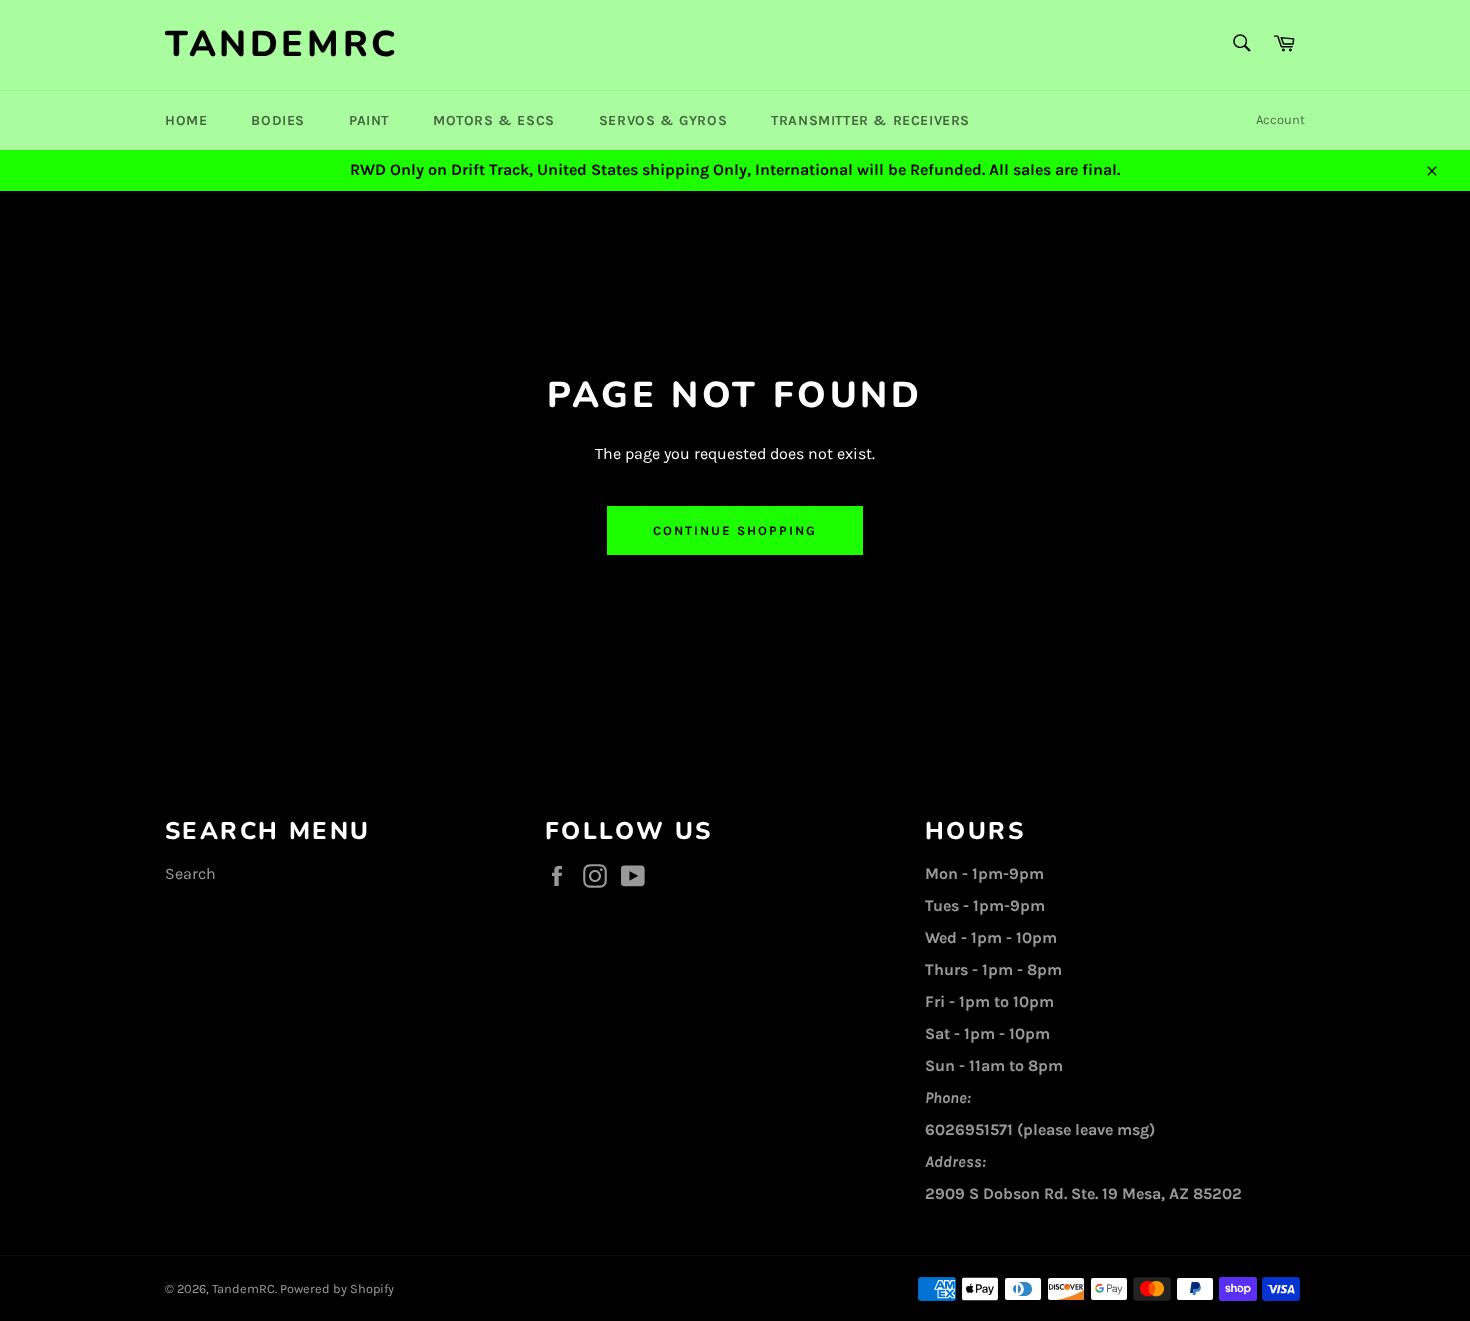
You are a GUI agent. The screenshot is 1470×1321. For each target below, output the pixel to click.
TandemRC (282, 44)
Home (186, 120)
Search (190, 873)
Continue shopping (734, 530)
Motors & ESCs (494, 120)
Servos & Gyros (663, 120)
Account (1280, 119)
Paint (369, 120)
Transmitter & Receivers (870, 120)
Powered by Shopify (337, 1288)
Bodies (278, 120)
